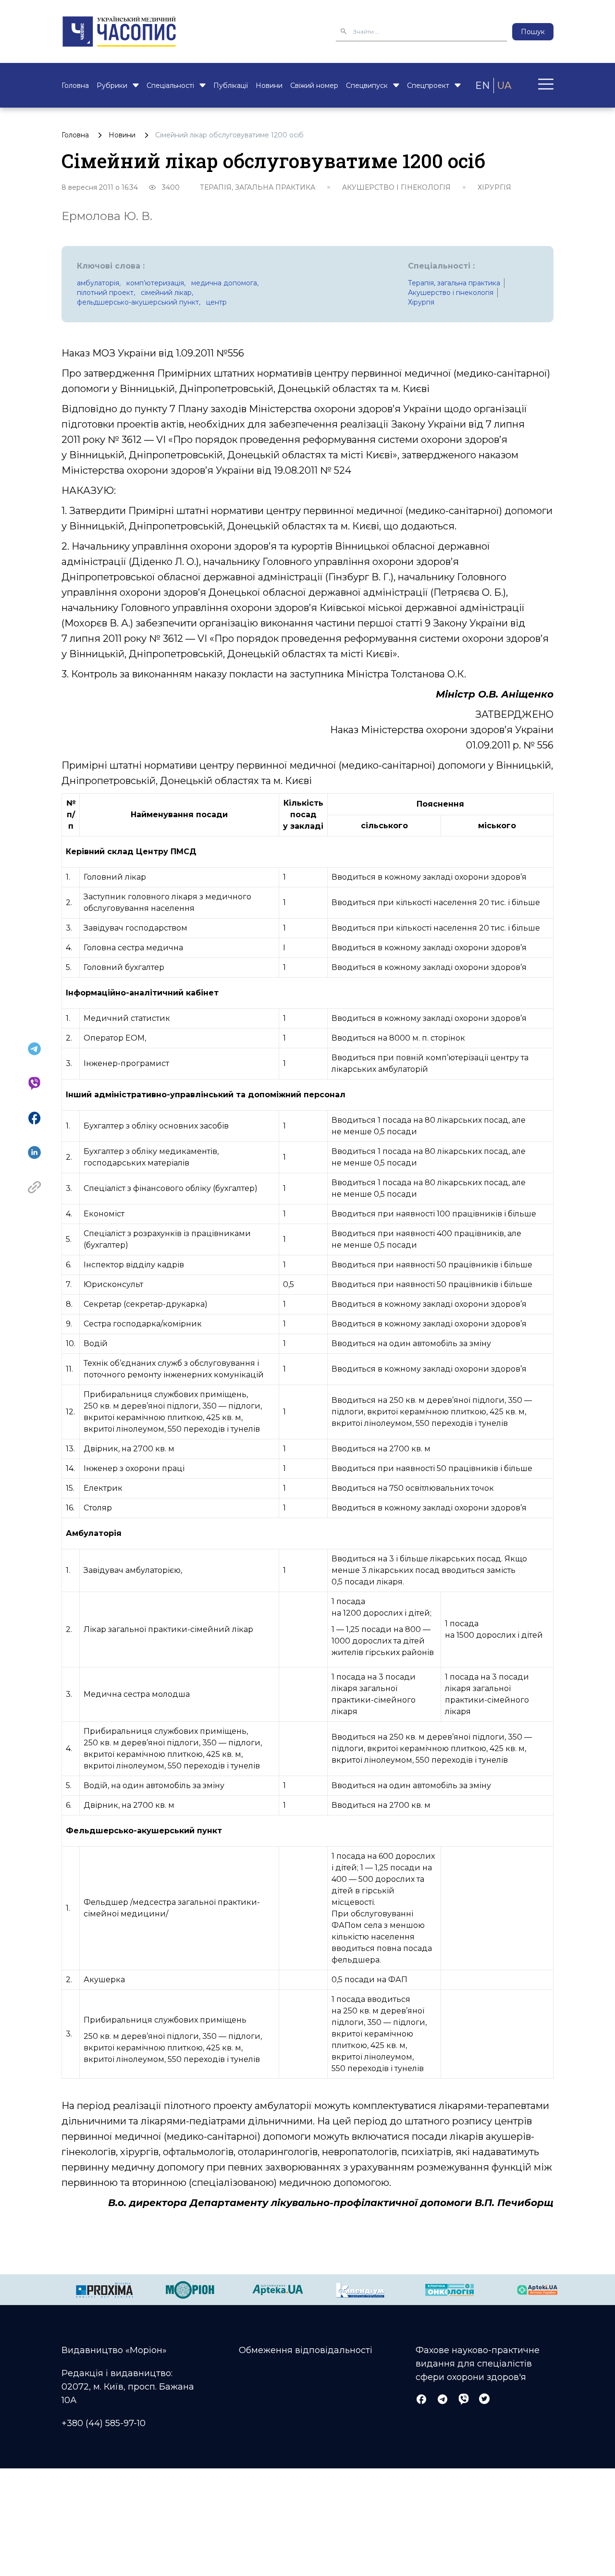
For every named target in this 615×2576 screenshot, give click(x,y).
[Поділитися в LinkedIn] (34, 1153)
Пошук (533, 32)
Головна (75, 86)
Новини (269, 86)
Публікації (231, 86)
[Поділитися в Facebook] (34, 1118)
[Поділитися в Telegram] (34, 1049)
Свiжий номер (314, 86)
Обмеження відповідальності (306, 2350)
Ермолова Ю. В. (107, 216)
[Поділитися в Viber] (34, 1083)
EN (482, 86)
